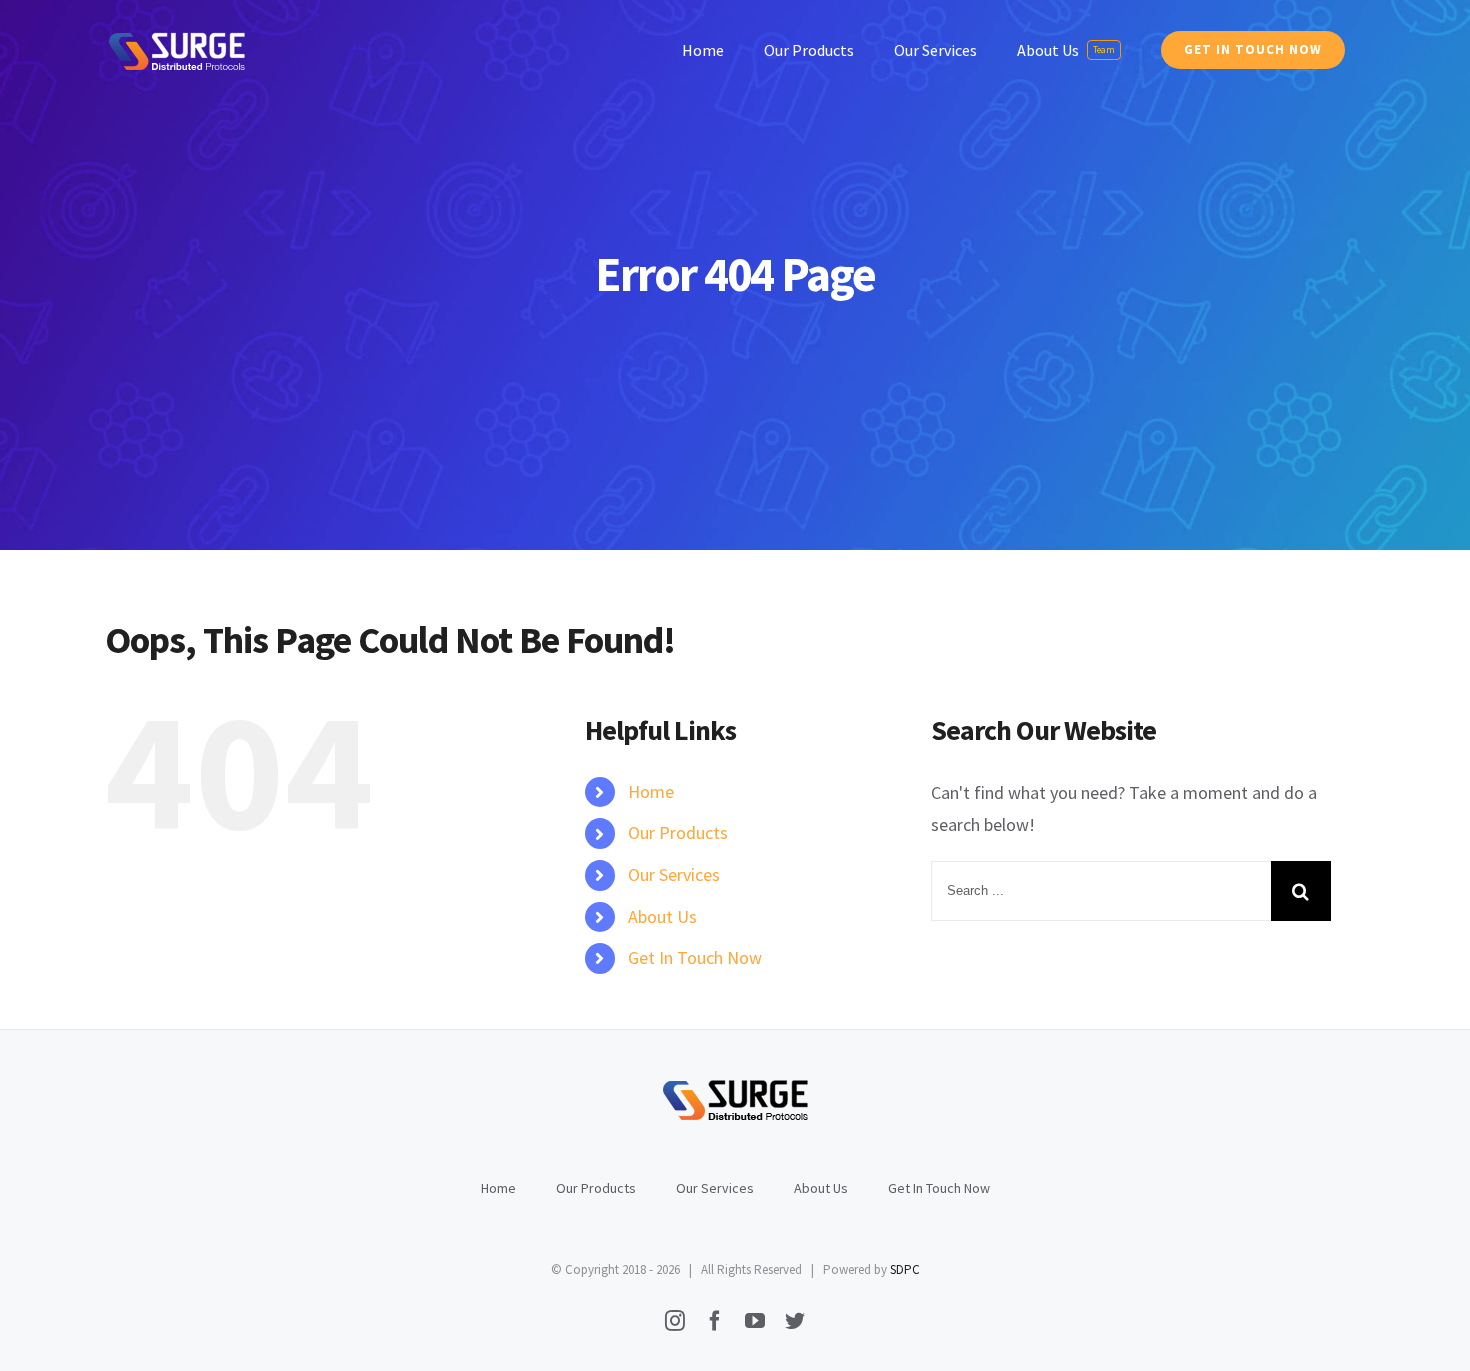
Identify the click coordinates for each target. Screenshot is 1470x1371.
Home (651, 791)
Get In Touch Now (695, 957)
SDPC (905, 1269)
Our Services (674, 874)
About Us (662, 916)
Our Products (678, 832)
